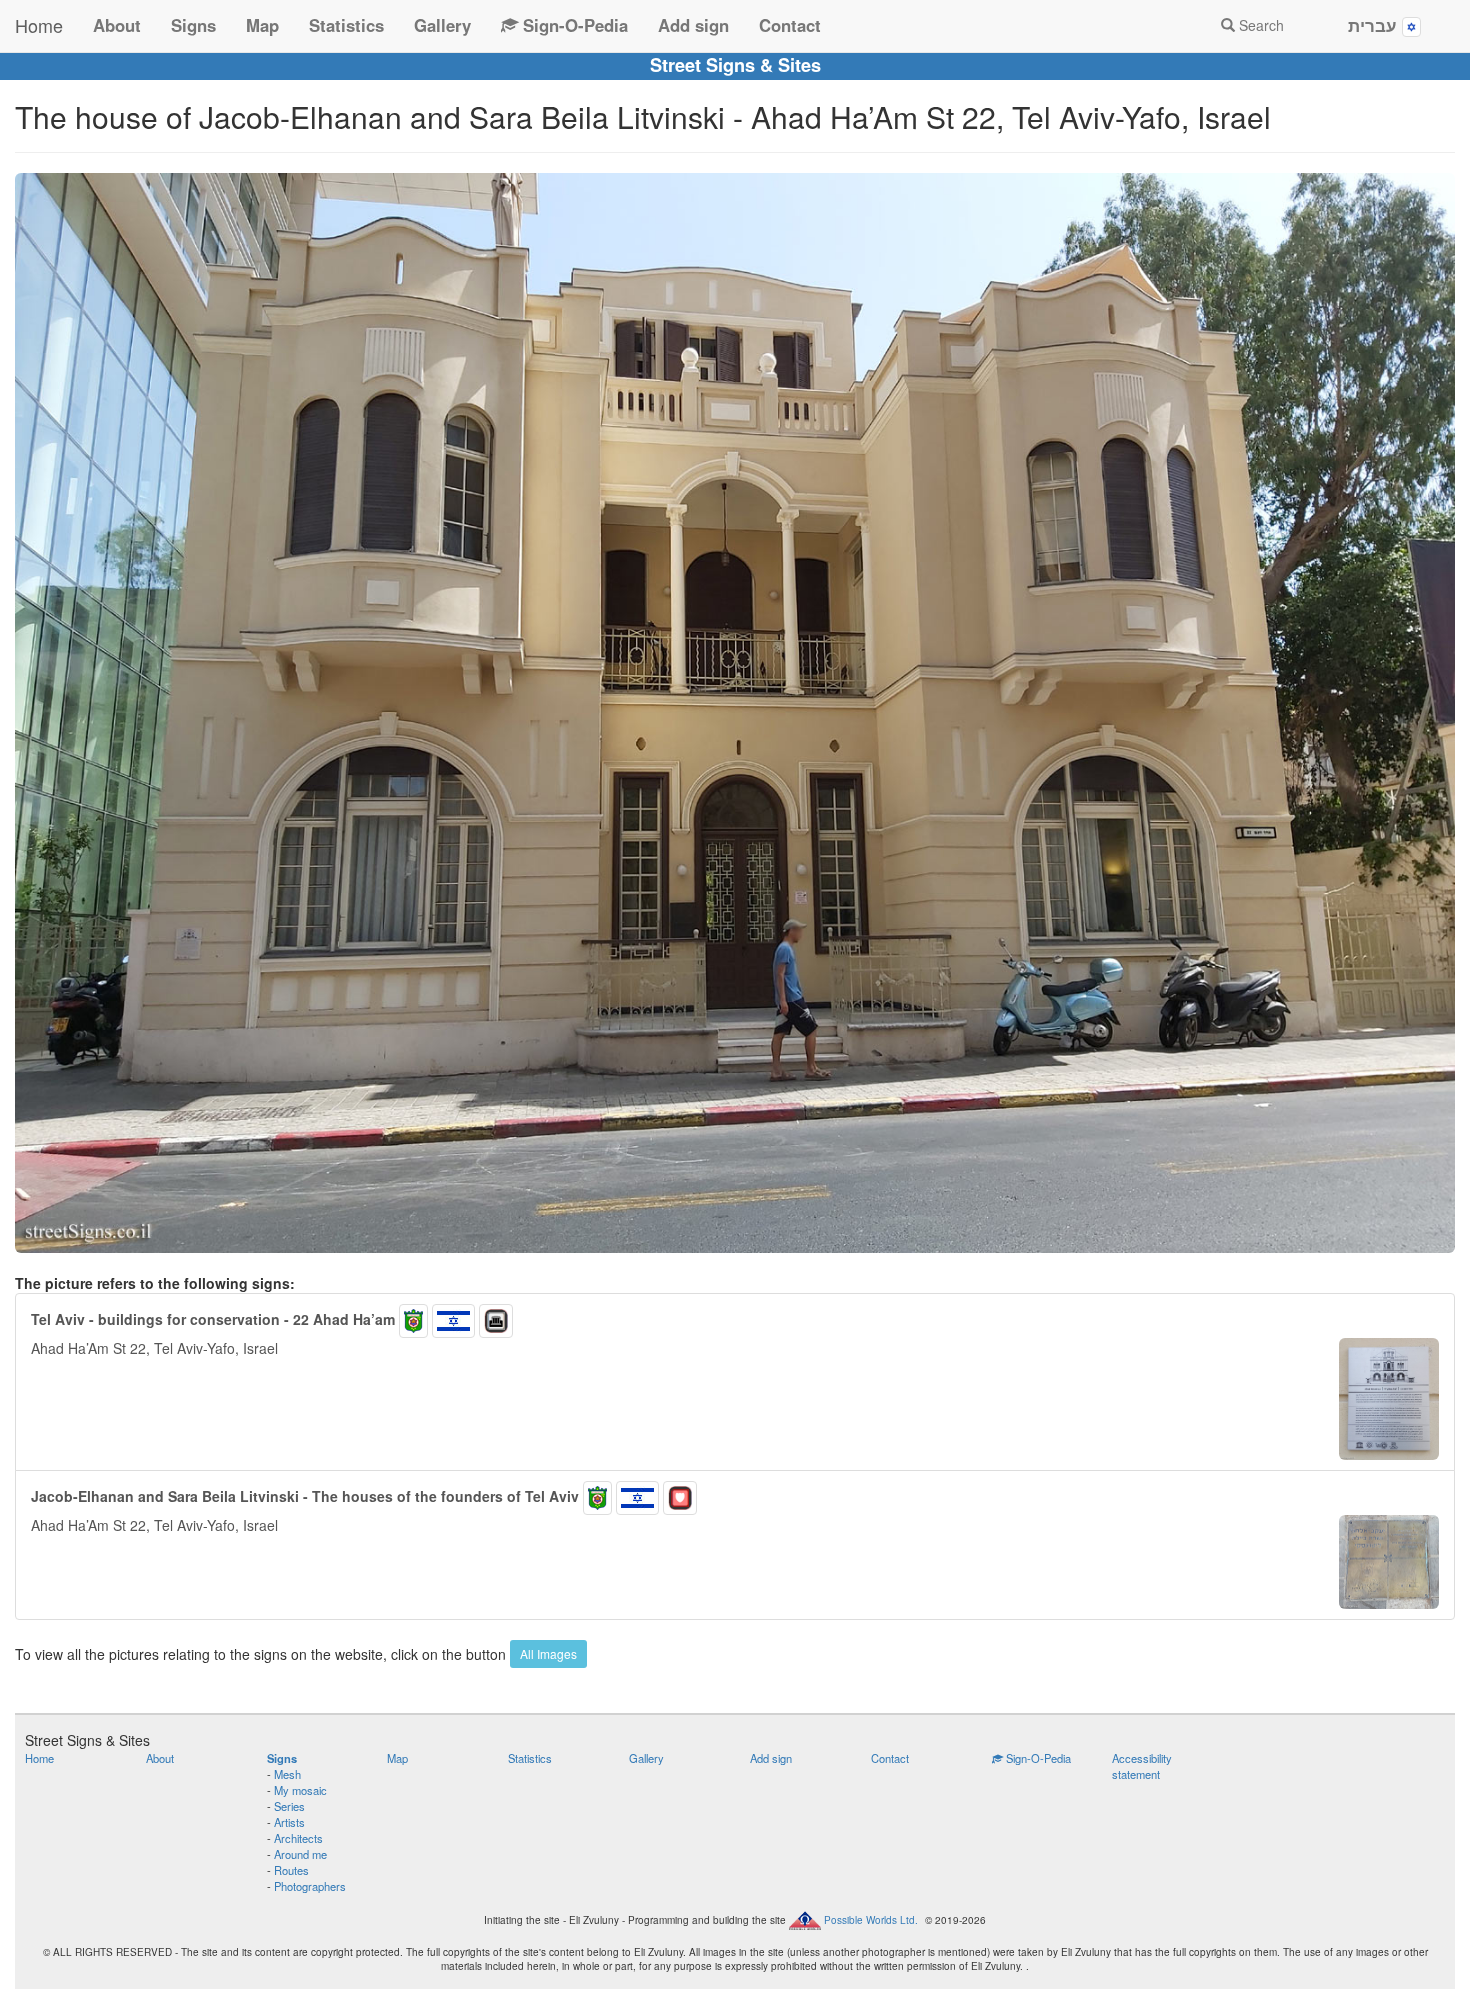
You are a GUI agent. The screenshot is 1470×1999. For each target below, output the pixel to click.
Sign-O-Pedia (573, 25)
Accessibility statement (1142, 1766)
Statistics (346, 25)
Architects (298, 1838)
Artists (289, 1822)
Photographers (310, 1886)
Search (1259, 25)
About (117, 25)
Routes (291, 1870)
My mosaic (300, 1790)
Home (39, 25)
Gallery (442, 25)
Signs (193, 25)
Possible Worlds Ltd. (871, 1919)
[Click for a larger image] (735, 713)
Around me (300, 1854)
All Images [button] (548, 1653)
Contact (790, 25)
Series (289, 1806)
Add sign (693, 25)
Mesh (287, 1774)
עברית (1375, 25)
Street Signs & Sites (735, 65)
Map (262, 25)
